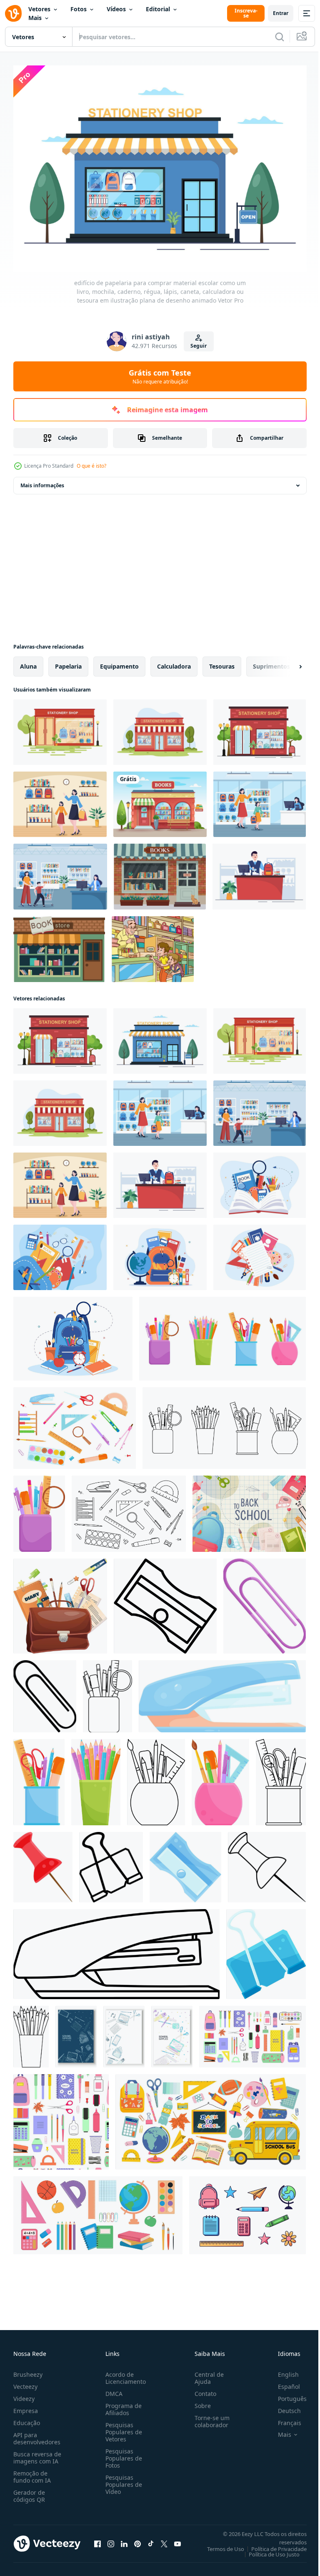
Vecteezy (25, 2382)
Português (286, 2394)
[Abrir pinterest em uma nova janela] (137, 2539)
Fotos (79, 9)
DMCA (112, 2389)
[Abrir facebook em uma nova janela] (97, 2539)
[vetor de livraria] (59, 945)
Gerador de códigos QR (29, 2491)
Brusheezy (28, 2370)
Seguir (199, 346)
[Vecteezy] (13, 13)
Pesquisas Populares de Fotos (122, 2454)
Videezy (24, 2394)
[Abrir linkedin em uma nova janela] (124, 2539)
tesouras (222, 662)
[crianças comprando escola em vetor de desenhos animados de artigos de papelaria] (153, 945)
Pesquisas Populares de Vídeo (122, 2480)
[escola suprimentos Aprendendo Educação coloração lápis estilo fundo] (76, 2032)
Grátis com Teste (160, 376)
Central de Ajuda (206, 2373)
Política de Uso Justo (268, 2550)
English (282, 2370)
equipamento (119, 662)
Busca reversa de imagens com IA (37, 2453)
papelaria (68, 662)
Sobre (199, 2401)
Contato (202, 2389)
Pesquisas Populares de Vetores (122, 2427)
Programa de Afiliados (122, 2405)
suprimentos (271, 662)
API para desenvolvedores (37, 2434)
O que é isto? (91, 466)
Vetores (39, 9)
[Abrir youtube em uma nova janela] (177, 2539)
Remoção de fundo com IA (32, 2472)
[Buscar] (280, 37)
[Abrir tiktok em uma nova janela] (151, 2539)
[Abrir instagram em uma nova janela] (111, 2539)
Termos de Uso (219, 2544)
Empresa (26, 2406)
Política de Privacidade (273, 2544)
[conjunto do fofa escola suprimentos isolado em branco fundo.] (247, 2211)
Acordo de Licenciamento (124, 2373)
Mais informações (42, 481)
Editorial (158, 9)
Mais (35, 18)
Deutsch (283, 2406)
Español (283, 2382)
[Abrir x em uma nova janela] (164, 2539)
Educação (27, 2418)
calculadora (174, 662)
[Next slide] (287, 662)
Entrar (281, 13)
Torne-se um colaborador (209, 2417)
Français (283, 2418)
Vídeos (116, 9)
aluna (28, 662)
